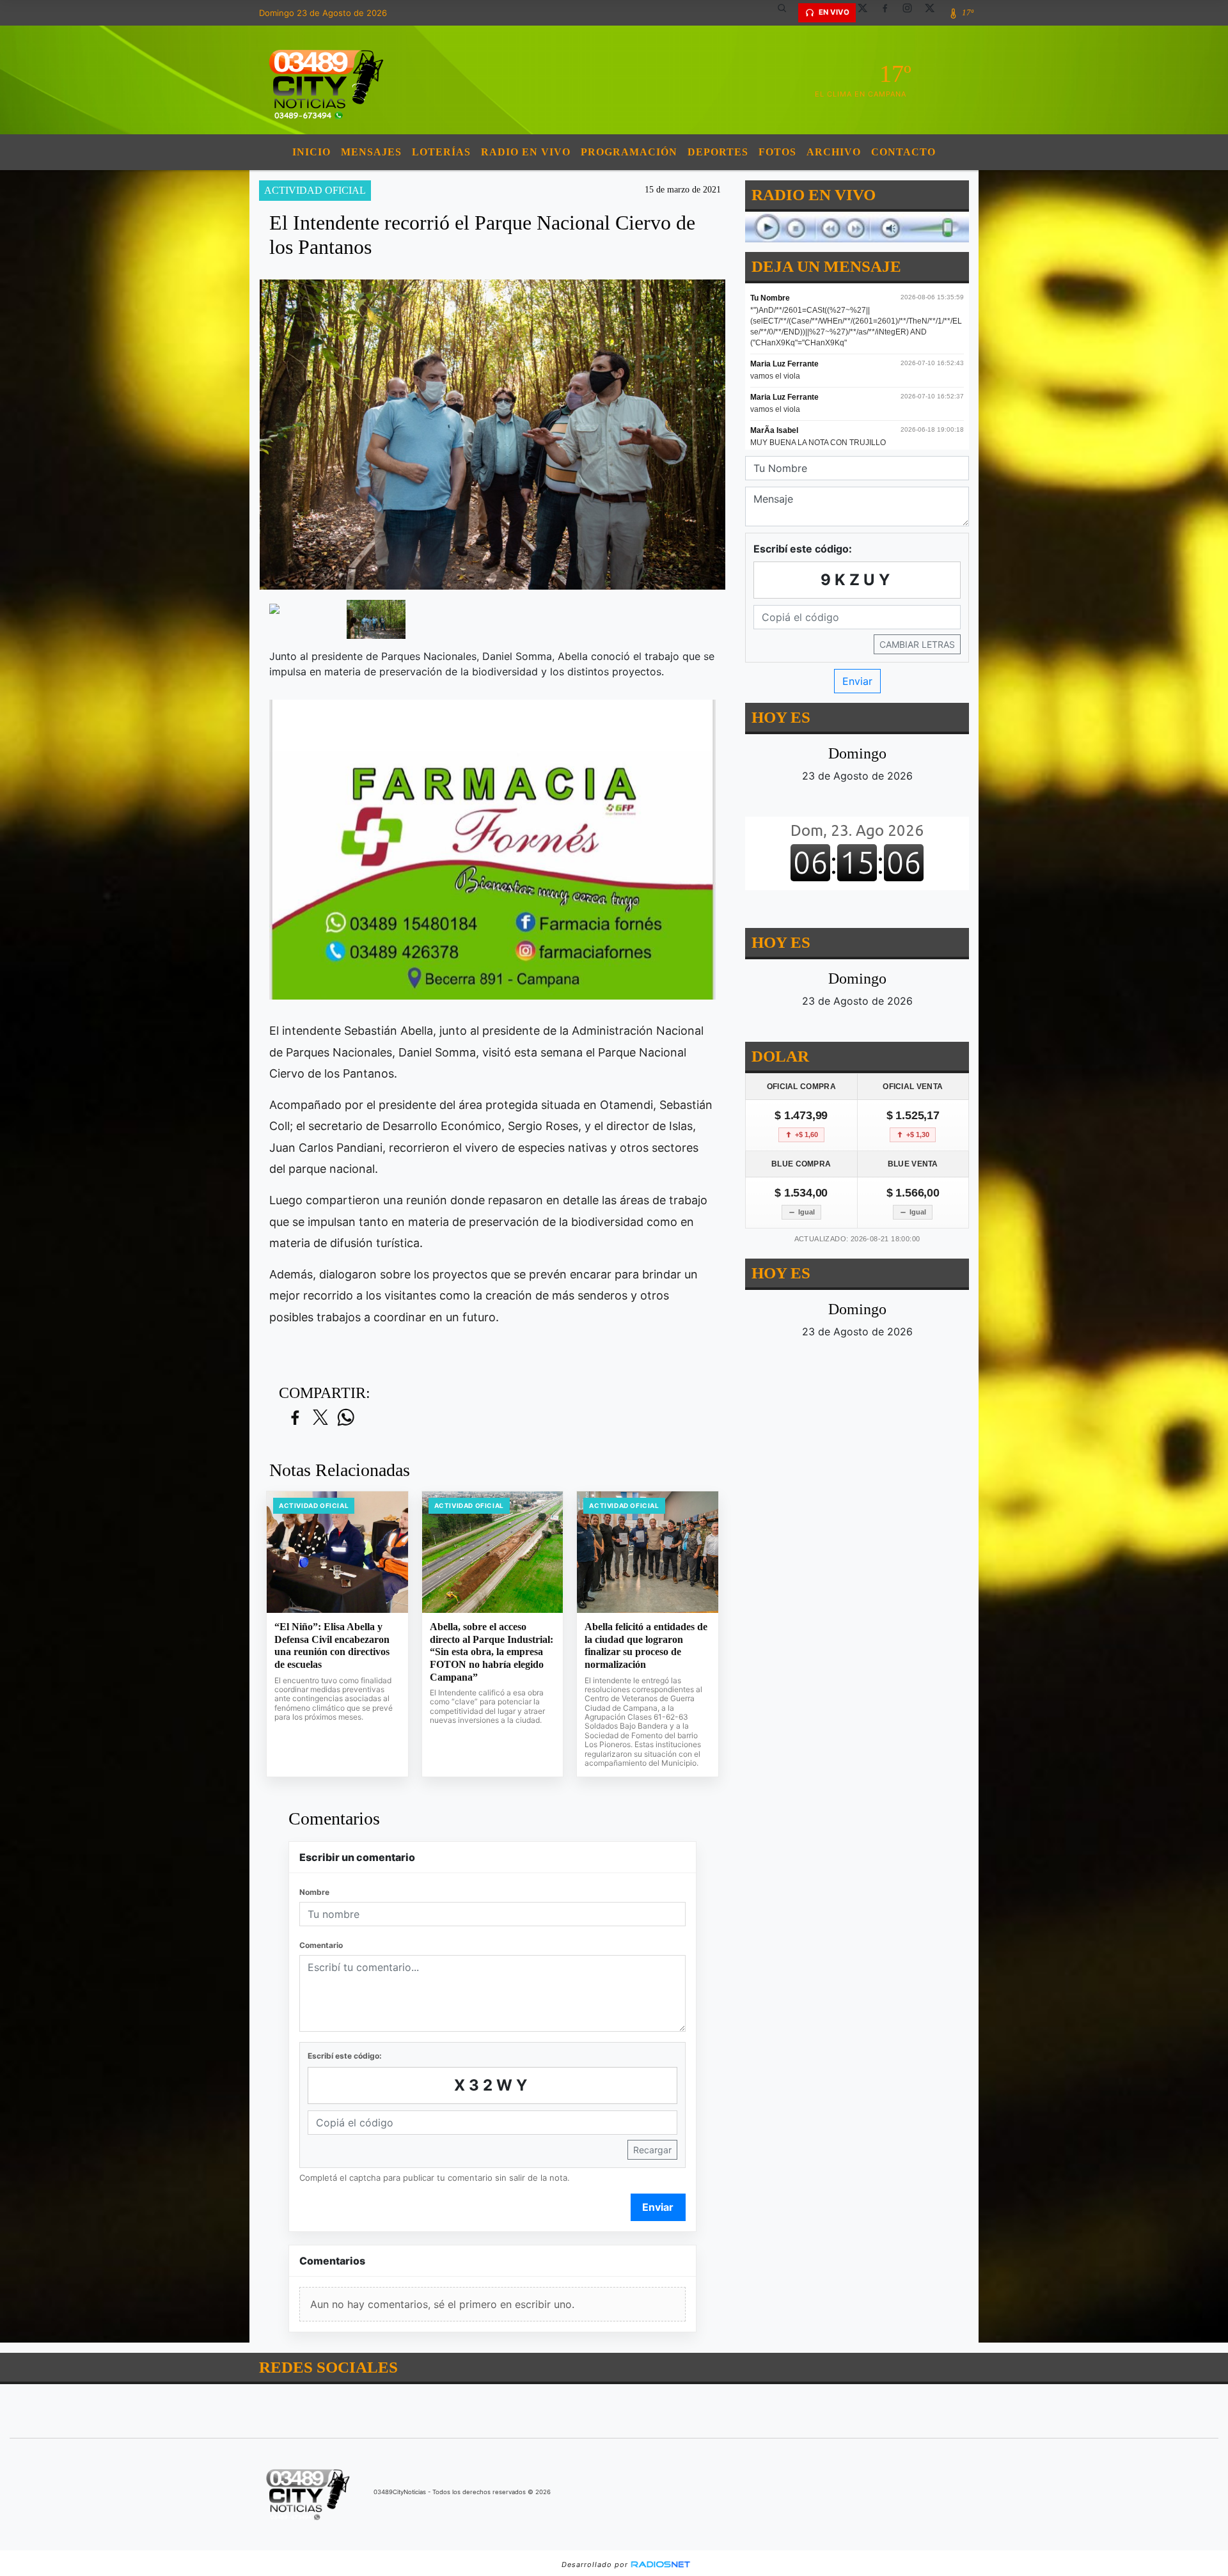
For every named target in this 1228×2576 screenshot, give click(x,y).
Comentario (321, 1945)
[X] (867, 13)
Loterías (441, 152)
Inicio (311, 152)
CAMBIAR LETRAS (917, 644)
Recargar (652, 2150)
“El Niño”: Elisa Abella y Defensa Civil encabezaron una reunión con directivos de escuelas (332, 1645)
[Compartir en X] (320, 1418)
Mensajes (371, 152)
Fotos (777, 152)
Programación (629, 152)
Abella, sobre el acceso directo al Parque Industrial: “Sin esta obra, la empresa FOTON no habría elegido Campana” (492, 1652)
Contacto (903, 152)
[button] (787, 13)
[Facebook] (890, 13)
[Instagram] (912, 13)
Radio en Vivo (526, 152)
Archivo (834, 152)
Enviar (658, 2207)
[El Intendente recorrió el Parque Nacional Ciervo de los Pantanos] (298, 608)
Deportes (718, 152)
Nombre (314, 1892)
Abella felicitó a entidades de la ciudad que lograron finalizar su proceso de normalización (646, 1645)
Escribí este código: (345, 2056)
